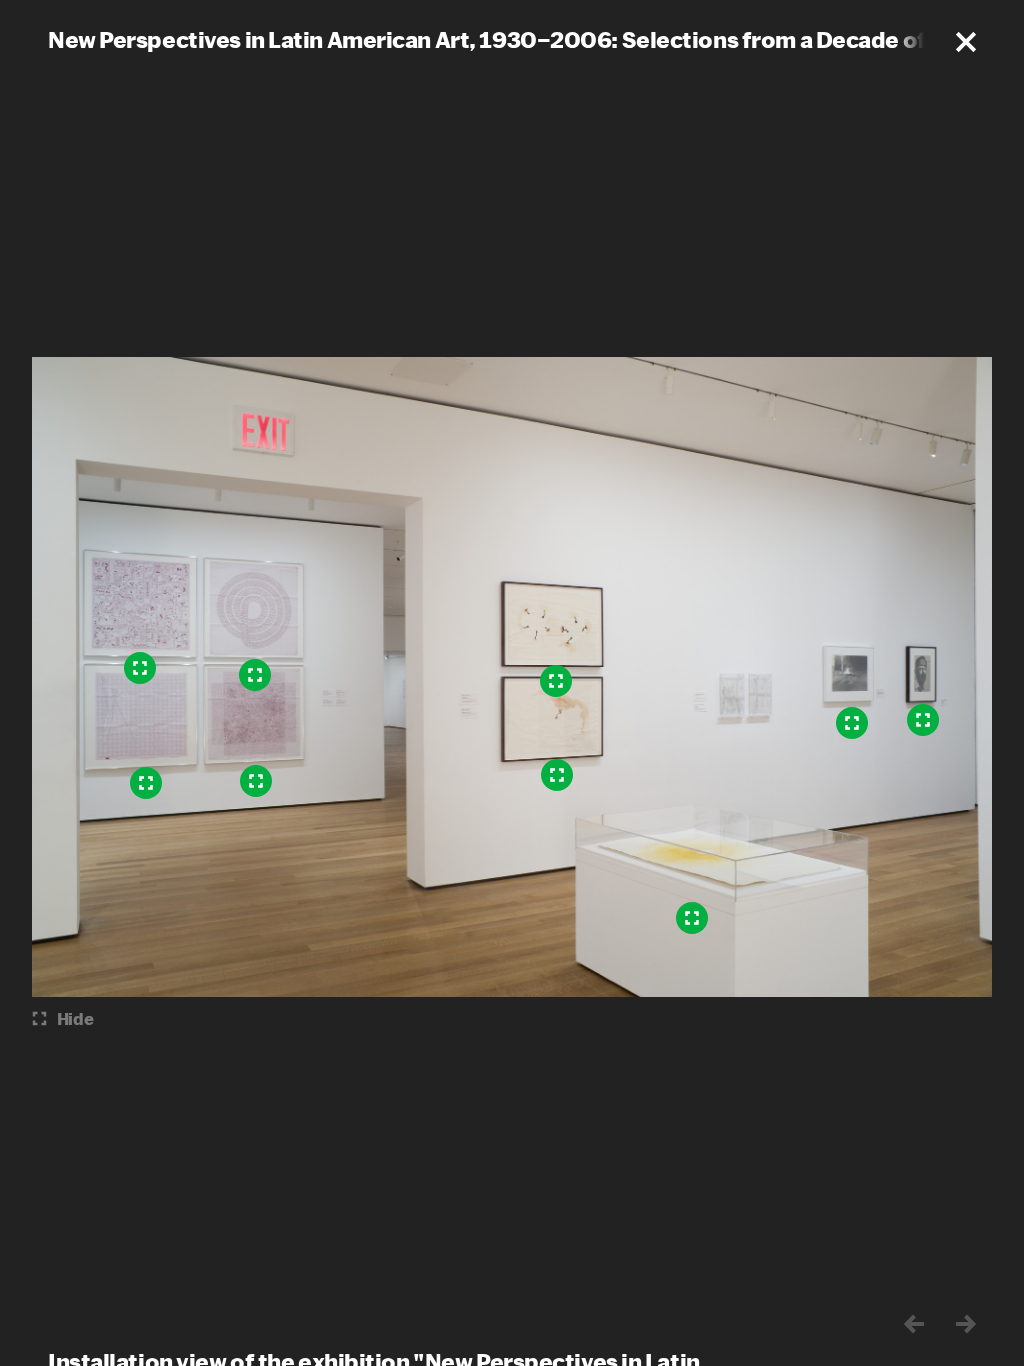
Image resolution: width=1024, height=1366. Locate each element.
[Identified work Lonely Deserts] (556, 681)
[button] (966, 42)
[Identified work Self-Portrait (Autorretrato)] (923, 720)
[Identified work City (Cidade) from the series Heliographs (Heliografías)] (140, 668)
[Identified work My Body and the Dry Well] (557, 775)
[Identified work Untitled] (692, 918)
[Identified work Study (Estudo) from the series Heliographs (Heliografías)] (146, 783)
